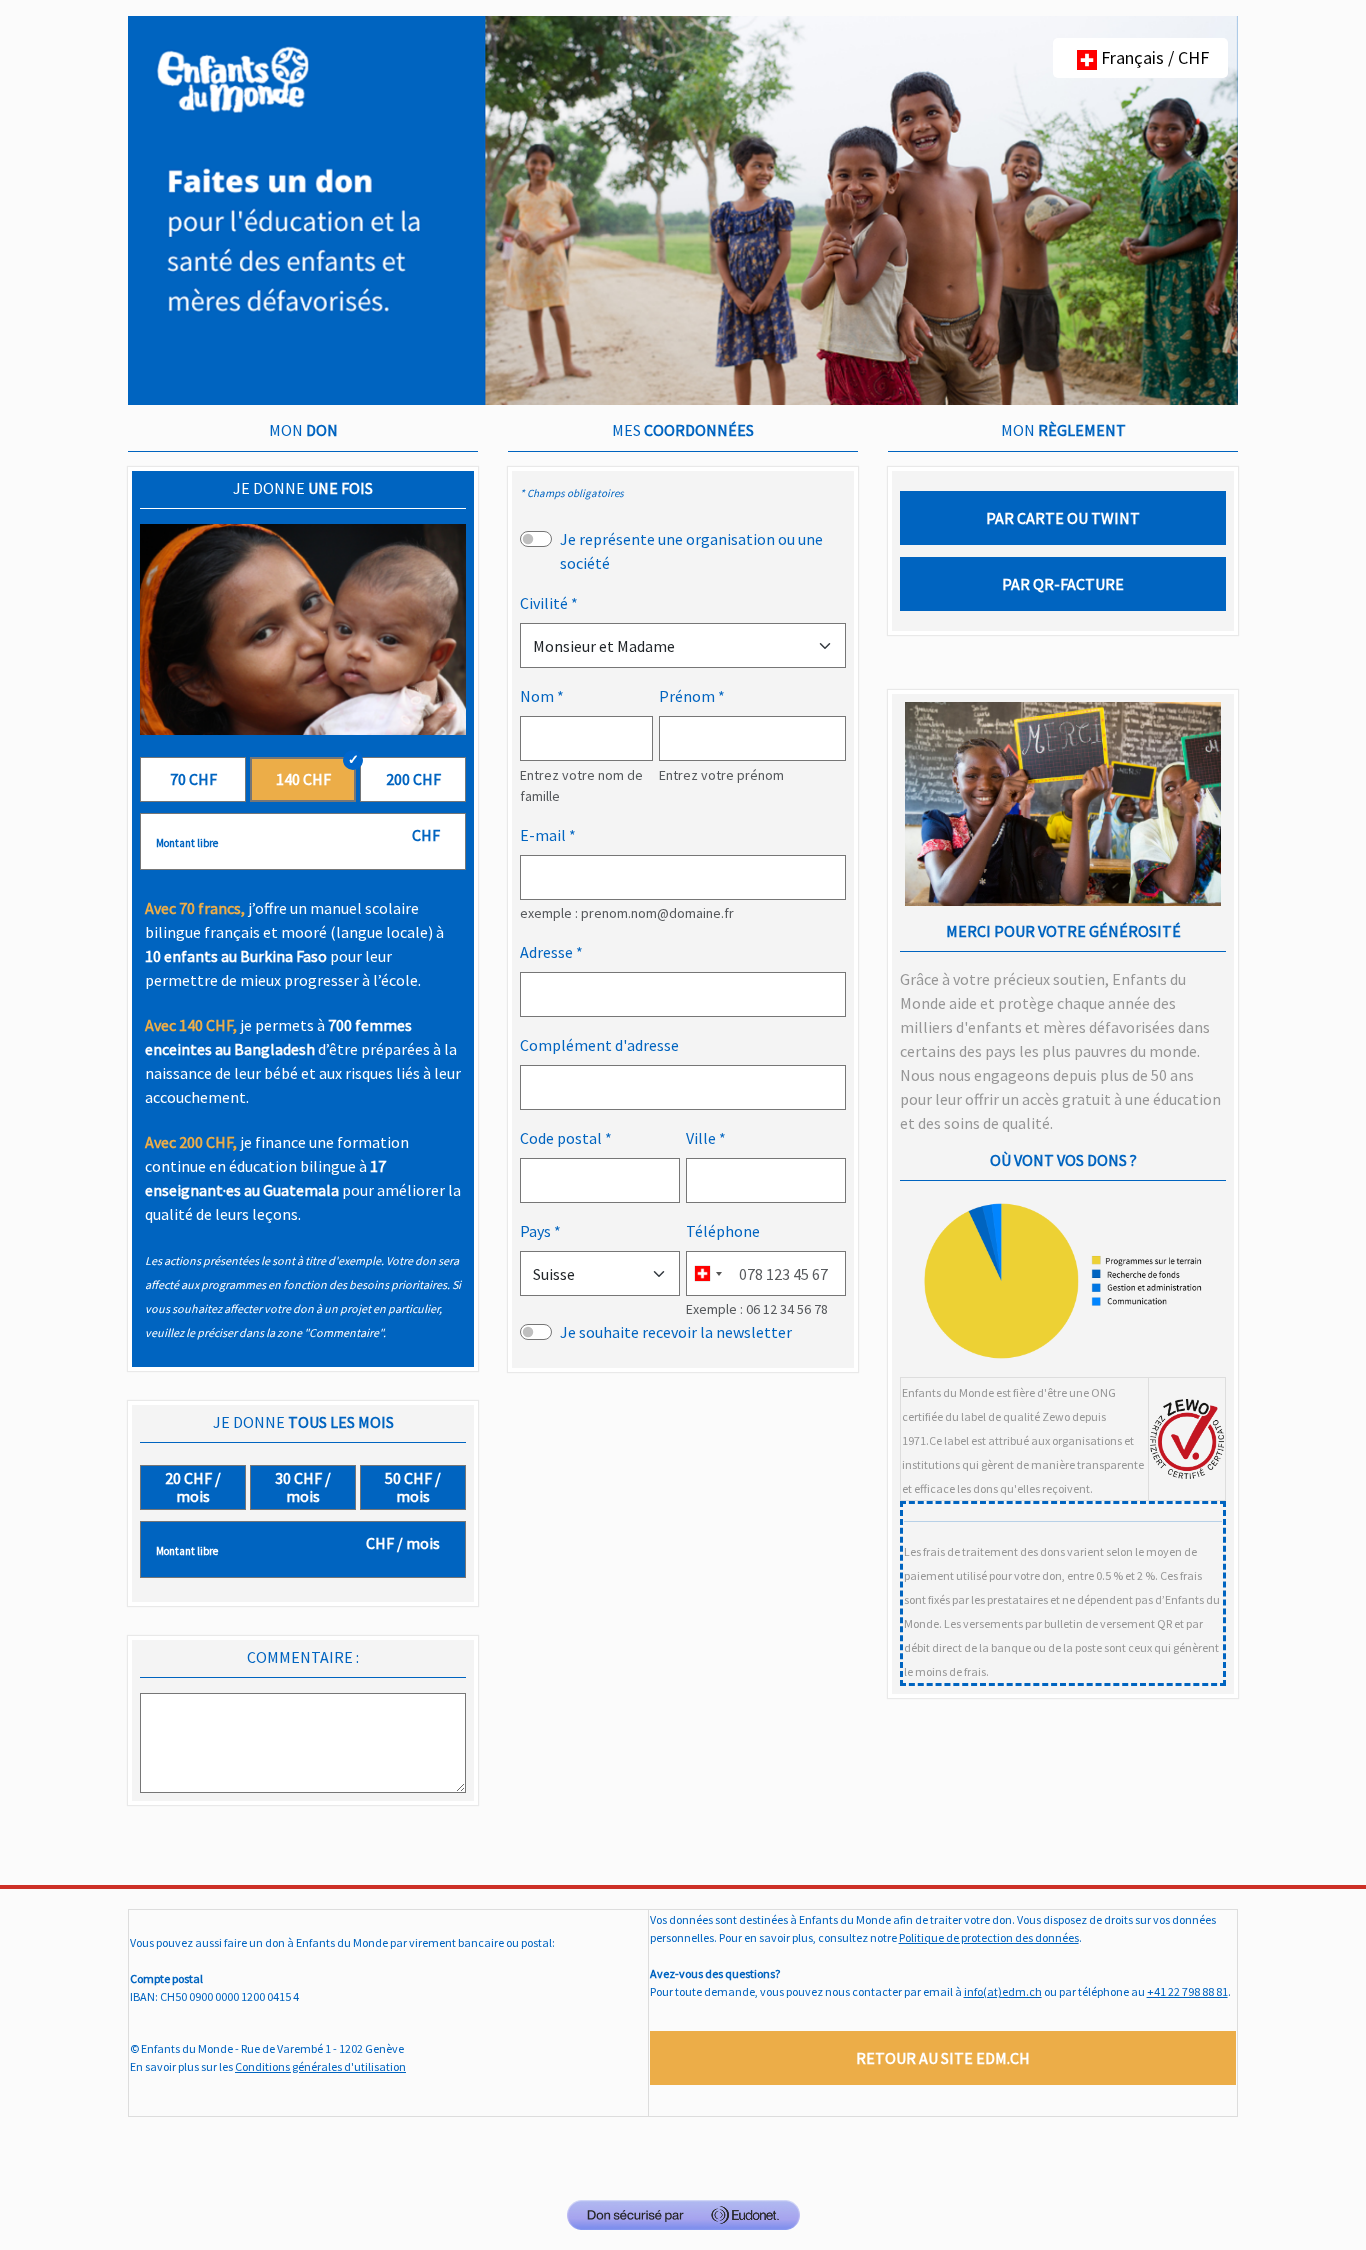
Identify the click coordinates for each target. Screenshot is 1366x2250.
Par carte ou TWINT (1063, 518)
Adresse (546, 952)
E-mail (543, 835)
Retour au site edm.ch (943, 2058)
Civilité (544, 603)
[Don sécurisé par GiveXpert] (683, 2215)
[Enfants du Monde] (683, 209)
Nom (537, 696)
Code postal (561, 1138)
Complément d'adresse (599, 1045)
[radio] (193, 779)
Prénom (687, 696)
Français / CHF (1153, 57)
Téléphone (723, 1231)
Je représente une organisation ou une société (691, 551)
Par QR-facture (1063, 584)
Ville (701, 1138)
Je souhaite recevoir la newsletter (676, 1332)
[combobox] (707, 1273)
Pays (535, 1231)
